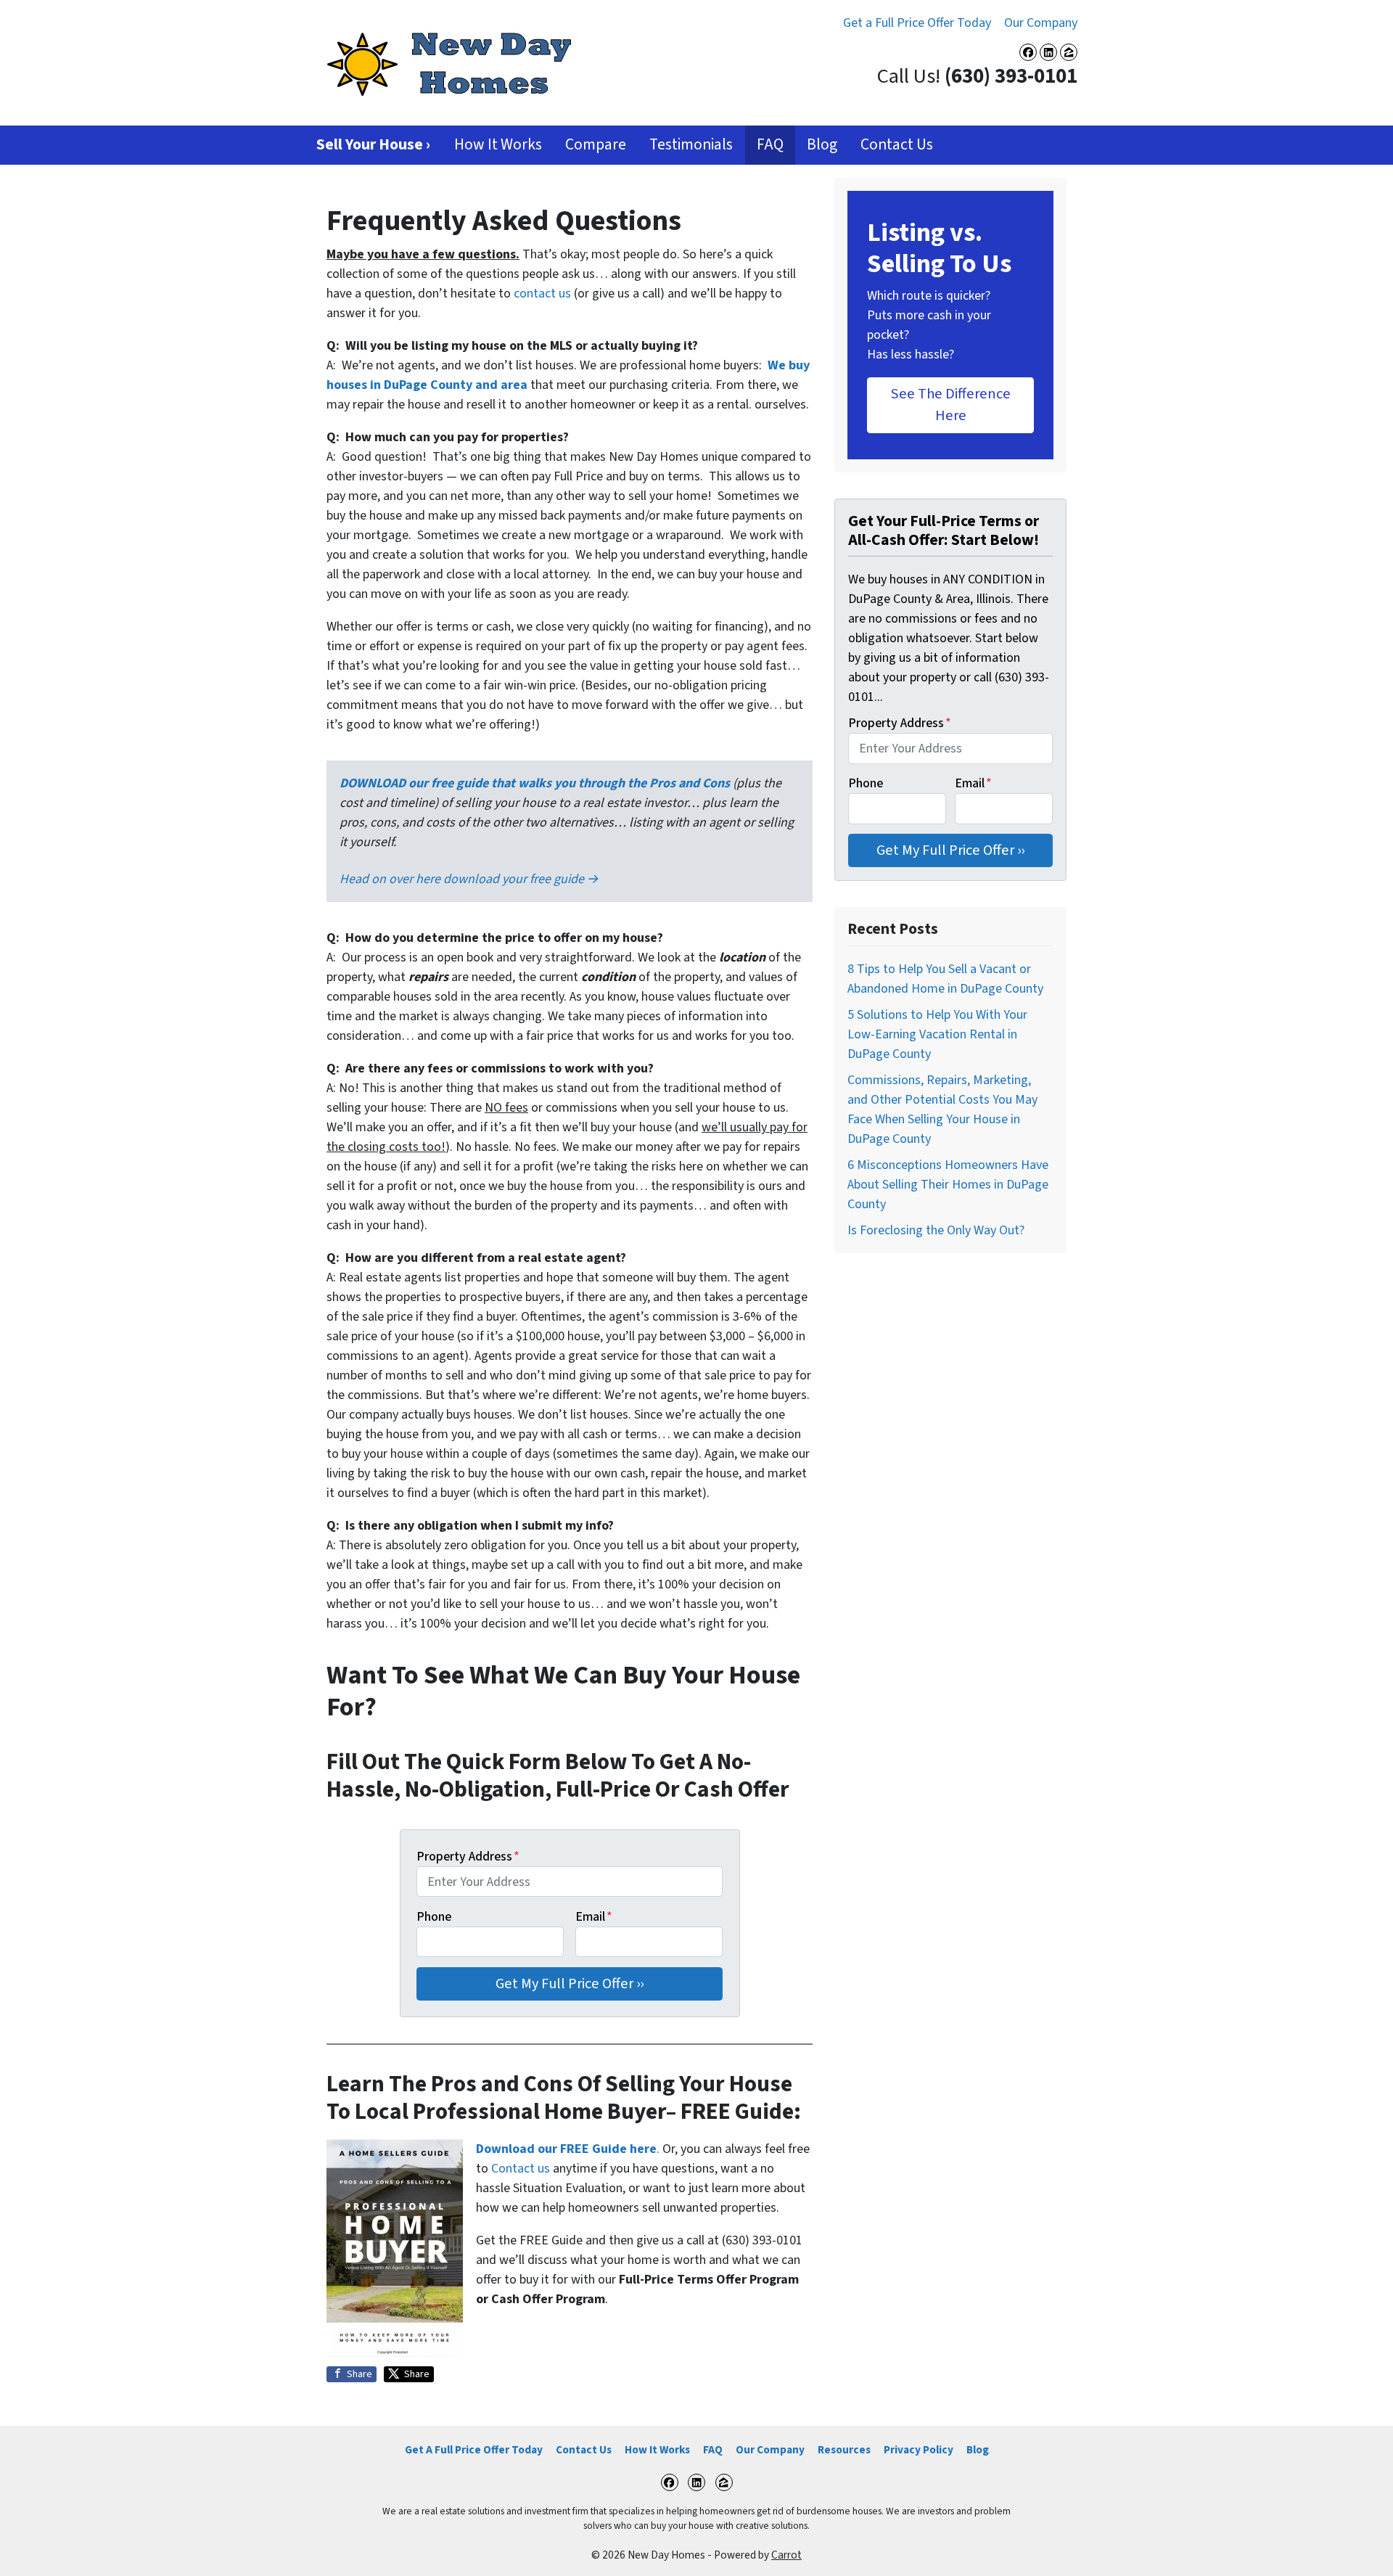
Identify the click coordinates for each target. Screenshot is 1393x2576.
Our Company (1041, 23)
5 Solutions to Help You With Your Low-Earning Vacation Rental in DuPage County (937, 1034)
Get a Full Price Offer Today (917, 23)
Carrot (786, 2555)
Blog (822, 145)
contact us (542, 294)
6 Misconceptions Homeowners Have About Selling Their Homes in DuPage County (948, 1185)
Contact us (521, 2169)
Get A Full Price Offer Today (474, 2450)
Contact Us (897, 145)
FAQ (770, 145)
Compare (596, 145)
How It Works (498, 145)
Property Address (468, 1857)
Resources (844, 2450)
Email (594, 1917)
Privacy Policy (919, 2450)
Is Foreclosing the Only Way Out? (936, 1230)
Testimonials (691, 145)
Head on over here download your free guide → (469, 879)
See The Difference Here (951, 405)
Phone (434, 1917)
